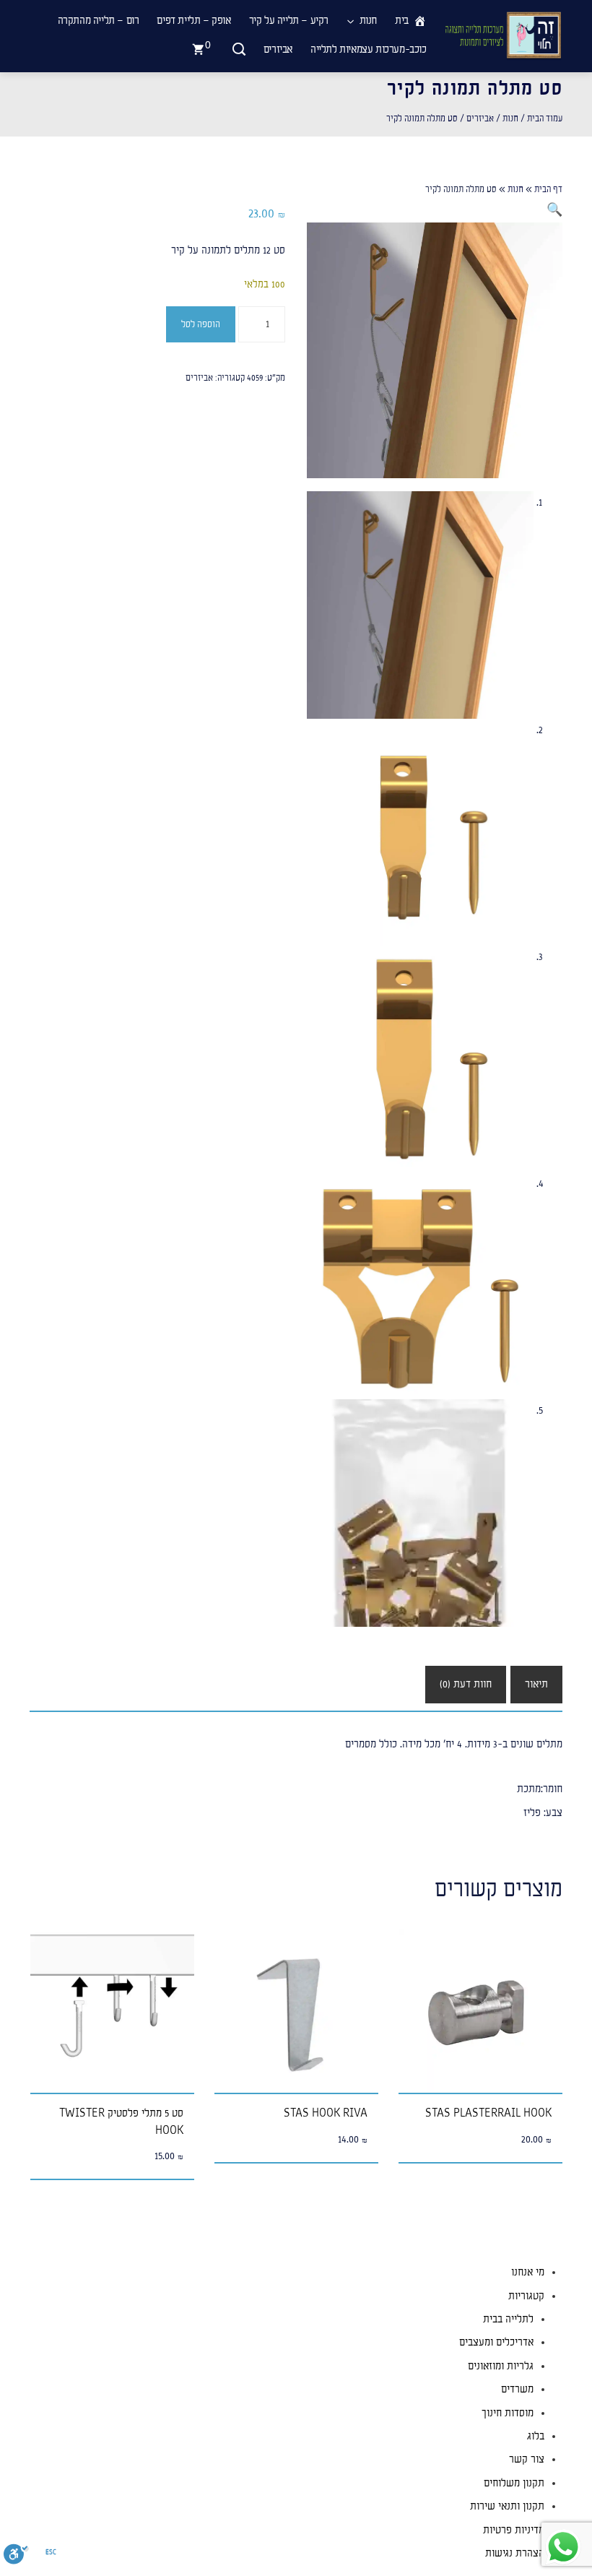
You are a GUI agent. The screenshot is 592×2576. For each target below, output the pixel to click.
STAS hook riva (326, 2113)
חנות (510, 118)
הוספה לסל (201, 324)
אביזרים (480, 118)
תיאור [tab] (536, 1684)
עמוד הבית (545, 118)
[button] (554, 211)
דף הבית (548, 189)
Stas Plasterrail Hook (488, 2113)
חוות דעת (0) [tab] (466, 1684)
